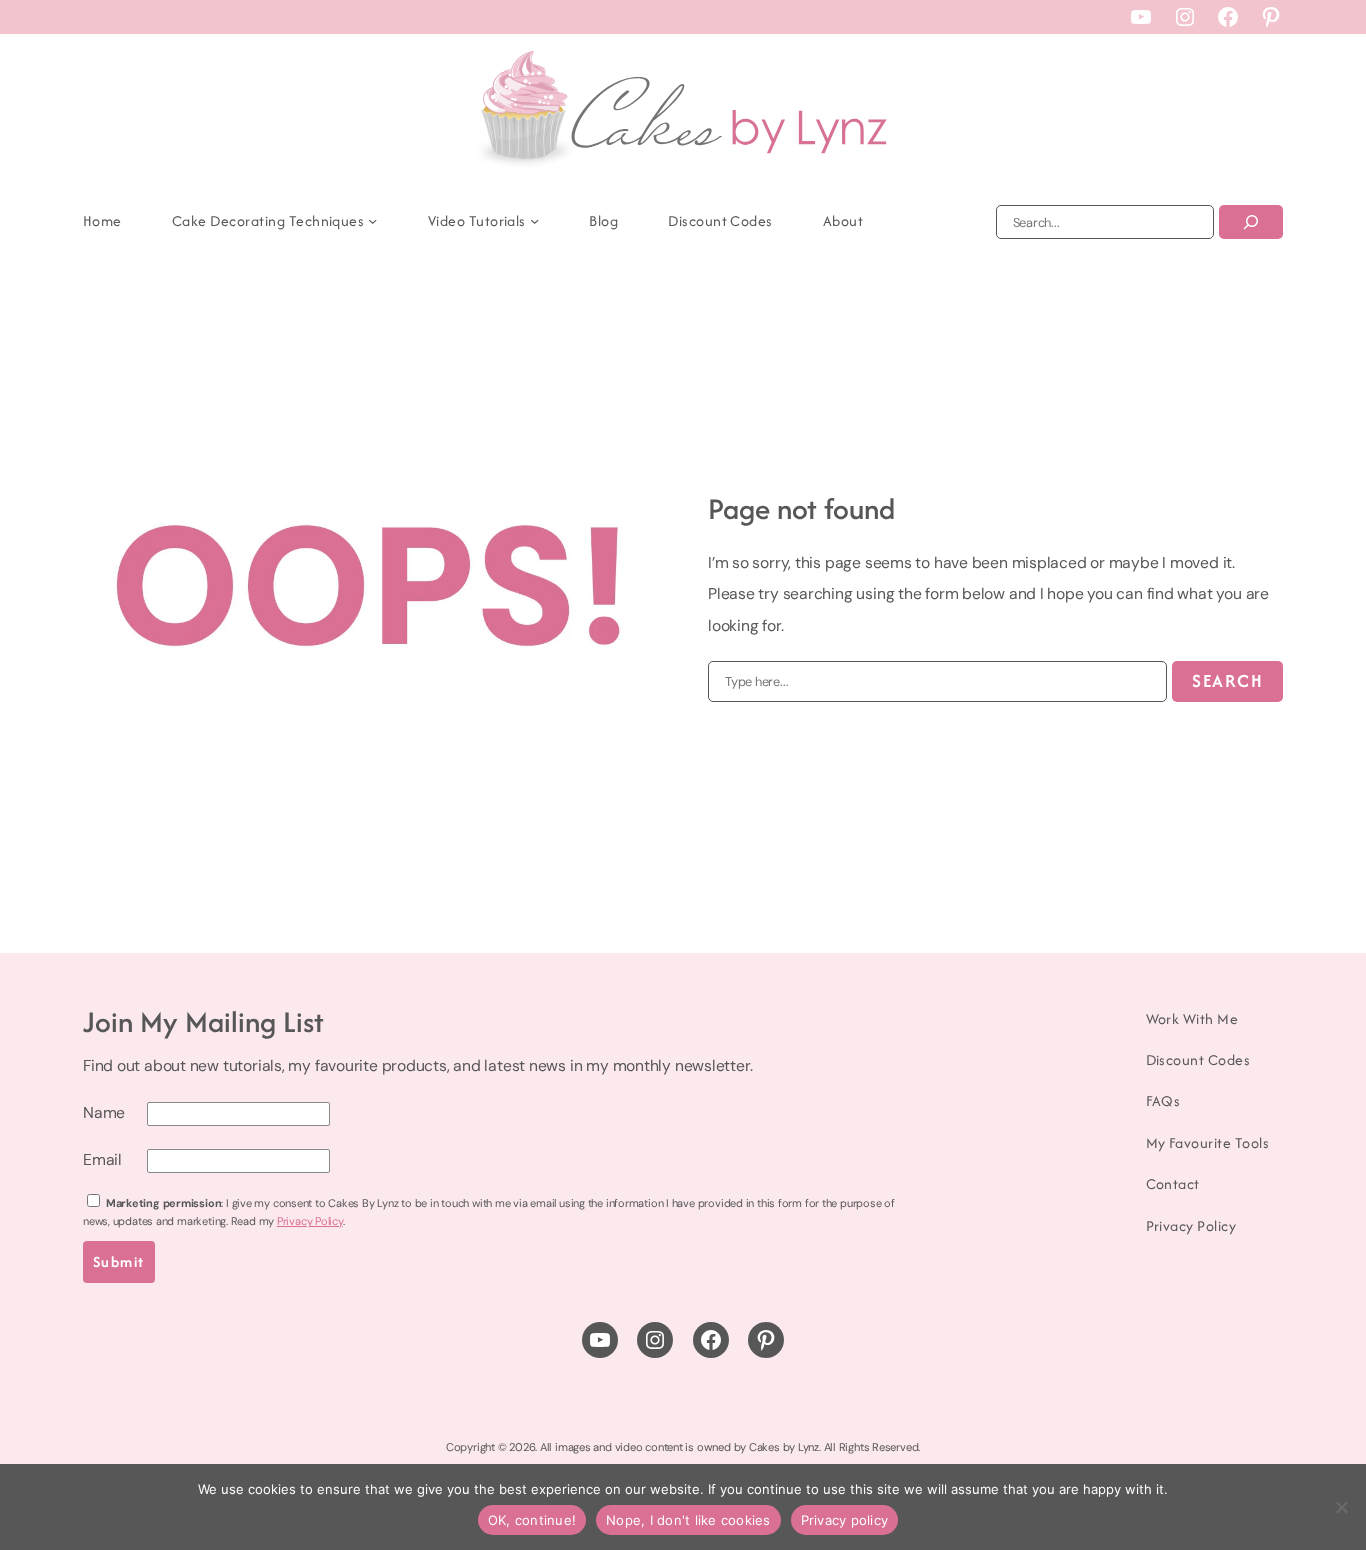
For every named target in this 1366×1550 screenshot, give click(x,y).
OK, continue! (532, 1520)
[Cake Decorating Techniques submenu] (372, 220)
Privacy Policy (310, 1221)
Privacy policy (845, 1520)
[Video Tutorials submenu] (534, 220)
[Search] (1251, 222)
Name (104, 1112)
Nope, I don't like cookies (688, 1520)
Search (1227, 680)
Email (102, 1159)
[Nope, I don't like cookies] (1341, 1507)
